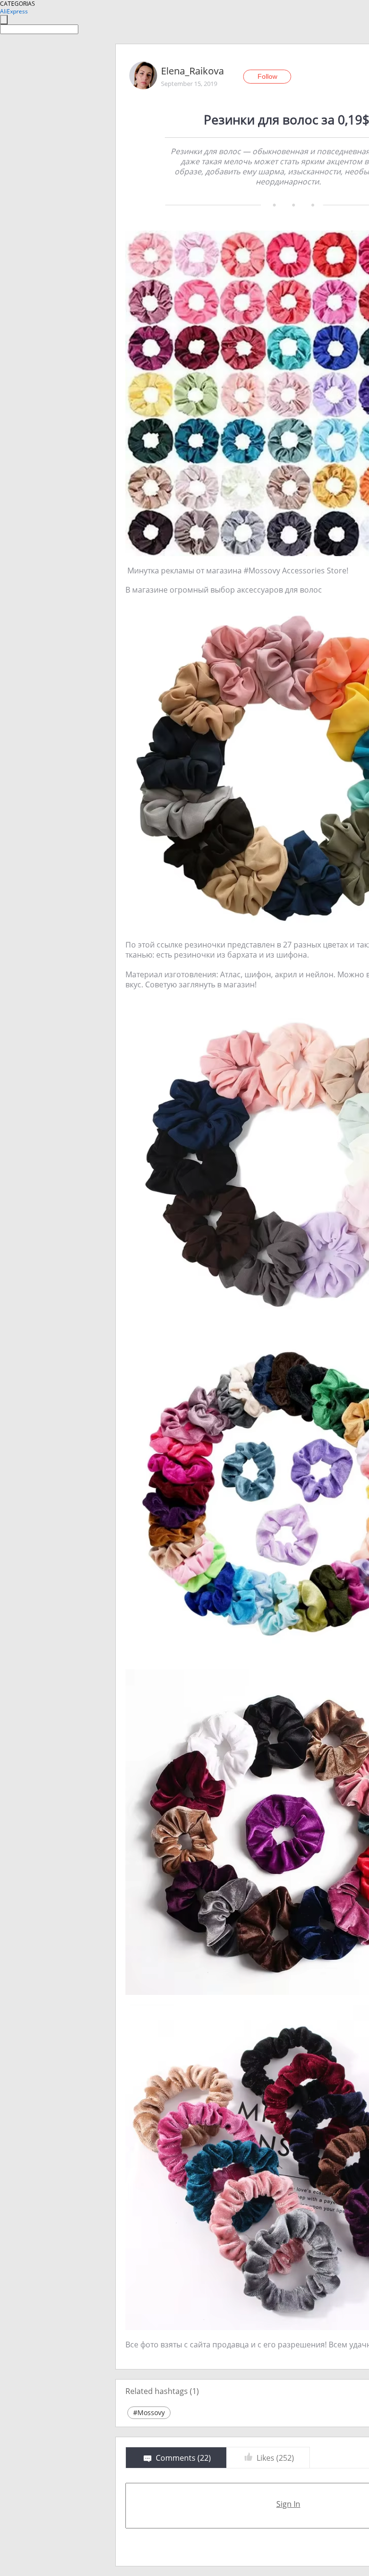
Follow (267, 76)
